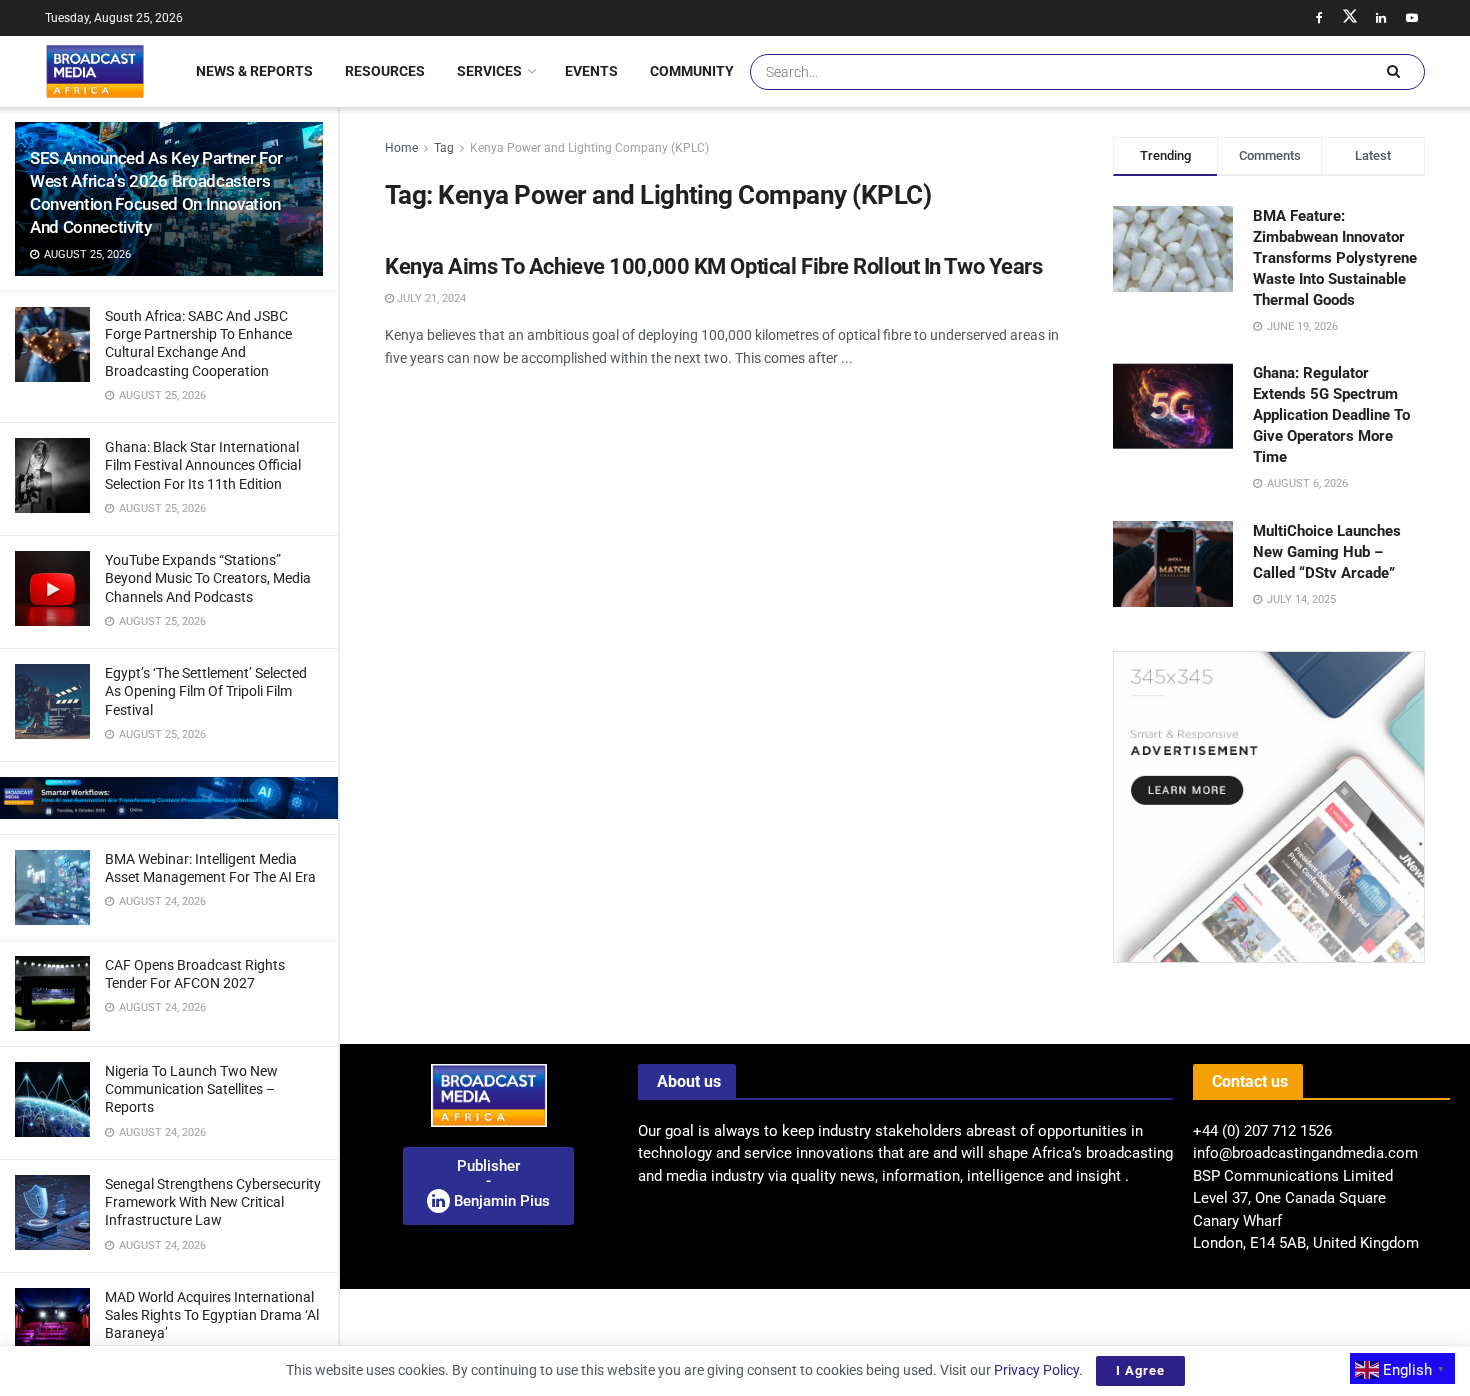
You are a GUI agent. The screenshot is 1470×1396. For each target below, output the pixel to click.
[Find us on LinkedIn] (1381, 18)
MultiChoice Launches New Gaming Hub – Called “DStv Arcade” (1327, 552)
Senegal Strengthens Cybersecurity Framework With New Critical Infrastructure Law (213, 1202)
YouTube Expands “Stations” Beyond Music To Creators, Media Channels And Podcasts (208, 578)
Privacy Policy (1036, 1370)
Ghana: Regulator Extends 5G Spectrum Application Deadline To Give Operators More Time (1331, 415)
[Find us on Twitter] (1350, 18)
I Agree (1140, 1370)
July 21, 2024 (430, 298)
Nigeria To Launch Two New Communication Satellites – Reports (191, 1089)
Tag (444, 148)
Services (489, 71)
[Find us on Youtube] (1412, 18)
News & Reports (254, 71)
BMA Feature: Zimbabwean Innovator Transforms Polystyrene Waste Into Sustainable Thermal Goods (1335, 258)
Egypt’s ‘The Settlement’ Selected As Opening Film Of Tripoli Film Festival (206, 691)
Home (401, 148)
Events (591, 71)
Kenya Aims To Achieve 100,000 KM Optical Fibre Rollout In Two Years (714, 266)
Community (692, 71)
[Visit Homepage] (95, 71)
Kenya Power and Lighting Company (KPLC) (589, 148)
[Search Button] (1393, 72)
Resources (385, 71)
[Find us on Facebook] (1319, 18)
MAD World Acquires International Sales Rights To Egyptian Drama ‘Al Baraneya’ (212, 1315)
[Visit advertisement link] (169, 798)
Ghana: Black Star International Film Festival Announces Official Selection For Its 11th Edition (203, 465)
